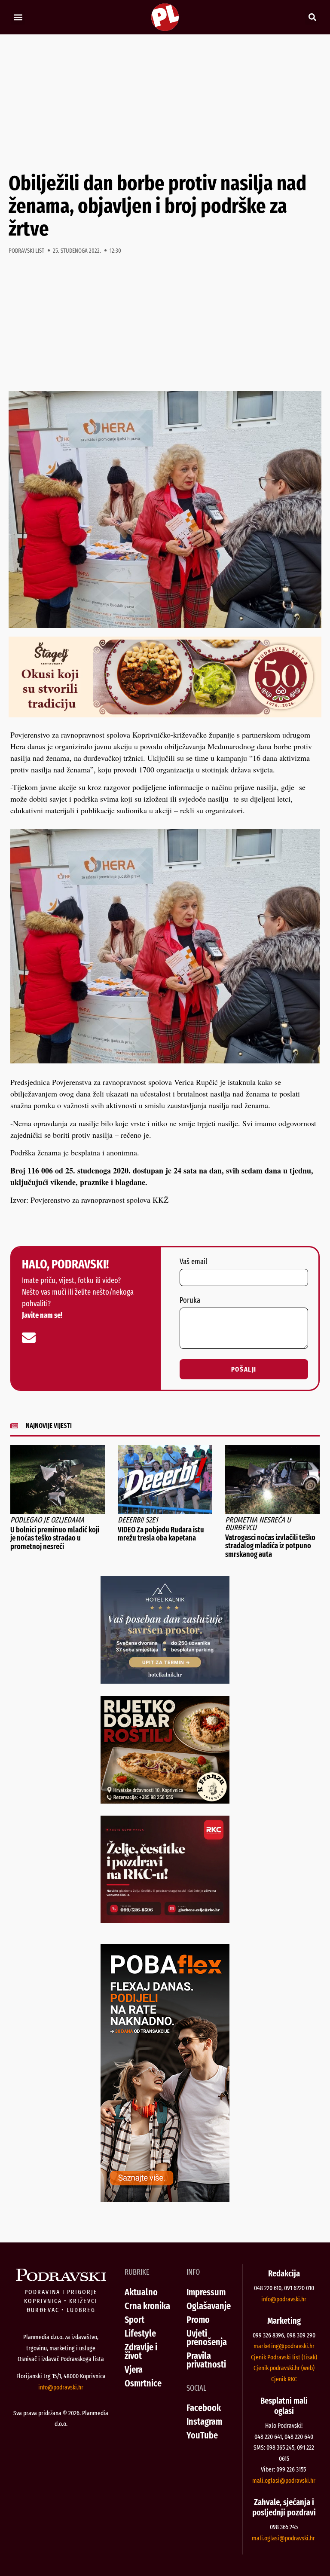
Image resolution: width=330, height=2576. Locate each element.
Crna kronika (147, 2306)
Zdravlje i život (141, 2351)
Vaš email (193, 1262)
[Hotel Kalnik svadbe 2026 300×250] (165, 1681)
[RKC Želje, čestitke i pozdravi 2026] (165, 1920)
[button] (18, 17)
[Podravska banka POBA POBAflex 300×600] (165, 2199)
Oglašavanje (209, 2306)
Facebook (204, 2408)
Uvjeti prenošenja (207, 2338)
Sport (134, 2320)
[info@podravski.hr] (29, 1338)
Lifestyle (140, 2333)
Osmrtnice (143, 2383)
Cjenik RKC (284, 2379)
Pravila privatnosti (206, 2360)
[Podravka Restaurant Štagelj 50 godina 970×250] (165, 714)
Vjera (134, 2369)
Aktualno (141, 2292)
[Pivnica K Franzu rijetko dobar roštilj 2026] (165, 1801)
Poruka (190, 1301)
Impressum (206, 2292)
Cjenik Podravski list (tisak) (284, 2357)
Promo (198, 2320)
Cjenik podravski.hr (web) (284, 2368)
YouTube (202, 2435)
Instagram (204, 2421)
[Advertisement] (165, 103)
